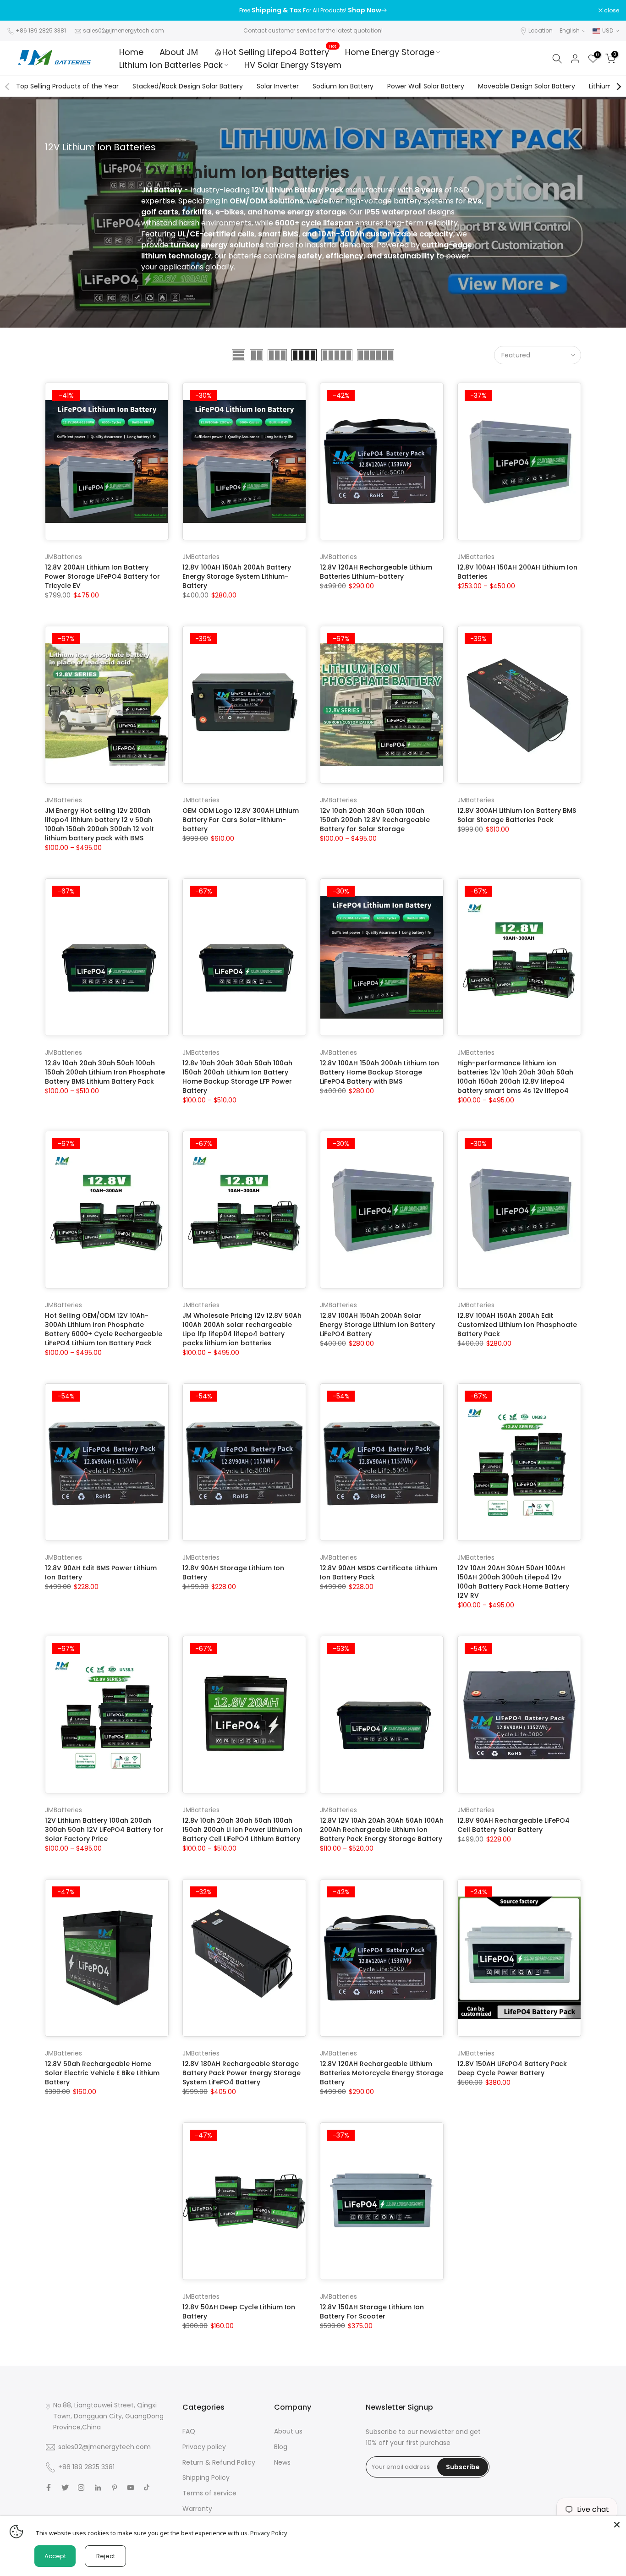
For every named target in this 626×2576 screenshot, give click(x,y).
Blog (281, 2447)
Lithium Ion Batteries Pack (171, 65)
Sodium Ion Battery (343, 86)
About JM (179, 52)
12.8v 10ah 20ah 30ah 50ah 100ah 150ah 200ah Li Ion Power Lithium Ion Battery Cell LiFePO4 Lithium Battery (242, 1830)
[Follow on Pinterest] (115, 2488)
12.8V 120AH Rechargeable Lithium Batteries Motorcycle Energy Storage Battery (382, 2073)
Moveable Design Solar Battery (527, 86)
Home (131, 52)
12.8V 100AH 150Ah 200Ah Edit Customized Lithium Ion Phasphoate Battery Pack (517, 1325)
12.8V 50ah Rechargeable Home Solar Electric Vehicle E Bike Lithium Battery (102, 2073)
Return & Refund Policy (219, 2462)
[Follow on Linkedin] (98, 2488)
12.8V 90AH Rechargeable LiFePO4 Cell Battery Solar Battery (513, 1825)
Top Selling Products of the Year (67, 86)
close (19, 11)
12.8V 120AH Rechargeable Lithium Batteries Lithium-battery (376, 572)
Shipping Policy (206, 2477)
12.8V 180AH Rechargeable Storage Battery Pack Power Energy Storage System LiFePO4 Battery (242, 2073)
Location (541, 30)
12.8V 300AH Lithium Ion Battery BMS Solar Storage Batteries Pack (517, 815)
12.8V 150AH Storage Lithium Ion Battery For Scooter (372, 2312)
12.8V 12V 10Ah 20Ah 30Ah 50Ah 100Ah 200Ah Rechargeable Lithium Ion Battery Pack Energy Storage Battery (382, 1830)
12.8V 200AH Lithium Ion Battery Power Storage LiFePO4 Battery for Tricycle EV (102, 576)
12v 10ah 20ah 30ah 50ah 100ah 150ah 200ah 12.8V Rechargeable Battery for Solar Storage (375, 820)
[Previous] (8, 87)
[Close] (617, 2525)
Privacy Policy (269, 2533)
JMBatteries (63, 557)
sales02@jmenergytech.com (124, 30)
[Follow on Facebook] (49, 2488)
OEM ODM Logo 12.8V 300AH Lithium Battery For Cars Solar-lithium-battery (241, 820)
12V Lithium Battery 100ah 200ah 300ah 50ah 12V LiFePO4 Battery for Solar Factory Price (104, 1830)
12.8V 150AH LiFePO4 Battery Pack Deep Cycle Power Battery (512, 2068)
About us (288, 2431)
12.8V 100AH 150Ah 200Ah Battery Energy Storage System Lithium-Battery (237, 576)
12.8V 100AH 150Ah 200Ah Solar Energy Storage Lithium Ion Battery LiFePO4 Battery (377, 1325)
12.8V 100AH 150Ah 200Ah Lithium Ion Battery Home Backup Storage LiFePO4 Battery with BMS (379, 1072)
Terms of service (209, 2493)
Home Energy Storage (390, 52)
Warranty (197, 2509)
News (282, 2462)
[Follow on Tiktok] (147, 2488)
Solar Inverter (278, 86)
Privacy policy (204, 2447)
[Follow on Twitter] (65, 2488)
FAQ (189, 2431)
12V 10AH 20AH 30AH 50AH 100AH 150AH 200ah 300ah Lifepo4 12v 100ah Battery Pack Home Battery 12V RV (513, 1582)
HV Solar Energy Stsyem (293, 65)
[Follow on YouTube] (131, 2488)
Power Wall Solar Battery (426, 86)
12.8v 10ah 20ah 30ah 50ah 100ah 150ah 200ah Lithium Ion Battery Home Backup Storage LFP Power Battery (237, 1077)
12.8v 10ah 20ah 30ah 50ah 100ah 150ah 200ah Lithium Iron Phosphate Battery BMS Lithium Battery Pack (105, 1072)
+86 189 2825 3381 (41, 30)
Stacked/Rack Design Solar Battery (188, 86)
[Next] (618, 87)
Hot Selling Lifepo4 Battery (279, 52)
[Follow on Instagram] (81, 2488)
